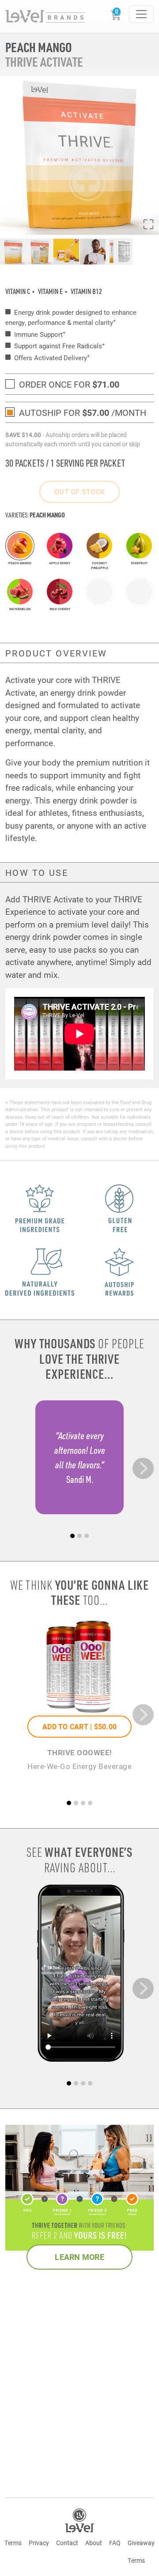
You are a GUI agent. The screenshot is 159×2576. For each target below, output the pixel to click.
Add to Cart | (79, 1726)
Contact (67, 2543)
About (94, 2543)
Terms (13, 2543)
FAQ (115, 2543)
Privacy (39, 2543)
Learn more (79, 2257)
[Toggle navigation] (141, 14)
